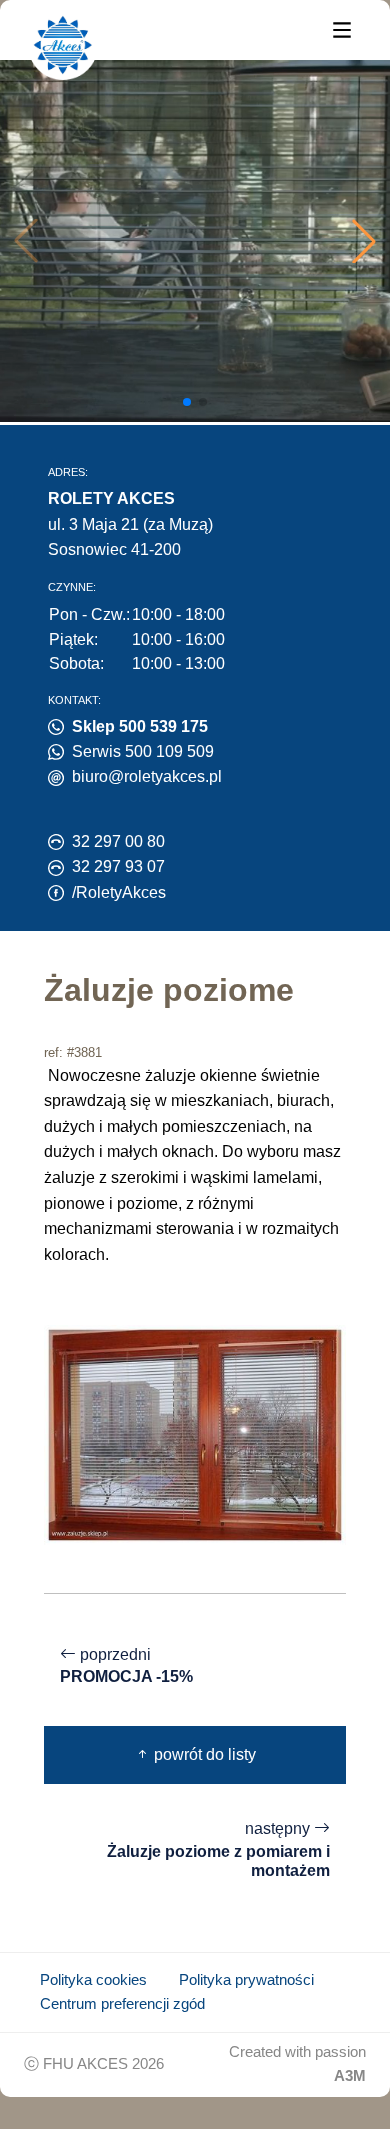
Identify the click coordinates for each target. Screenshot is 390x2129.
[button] (364, 241)
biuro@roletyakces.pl (147, 776)
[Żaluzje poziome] (195, 1433)
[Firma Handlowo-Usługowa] (63, 45)
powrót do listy (203, 1754)
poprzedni (126, 1666)
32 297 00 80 (118, 841)
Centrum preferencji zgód (122, 2004)
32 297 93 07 (118, 866)
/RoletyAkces (119, 892)
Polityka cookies (93, 1980)
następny (218, 1849)
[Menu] (342, 28)
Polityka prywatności (246, 1980)
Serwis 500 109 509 (143, 751)
